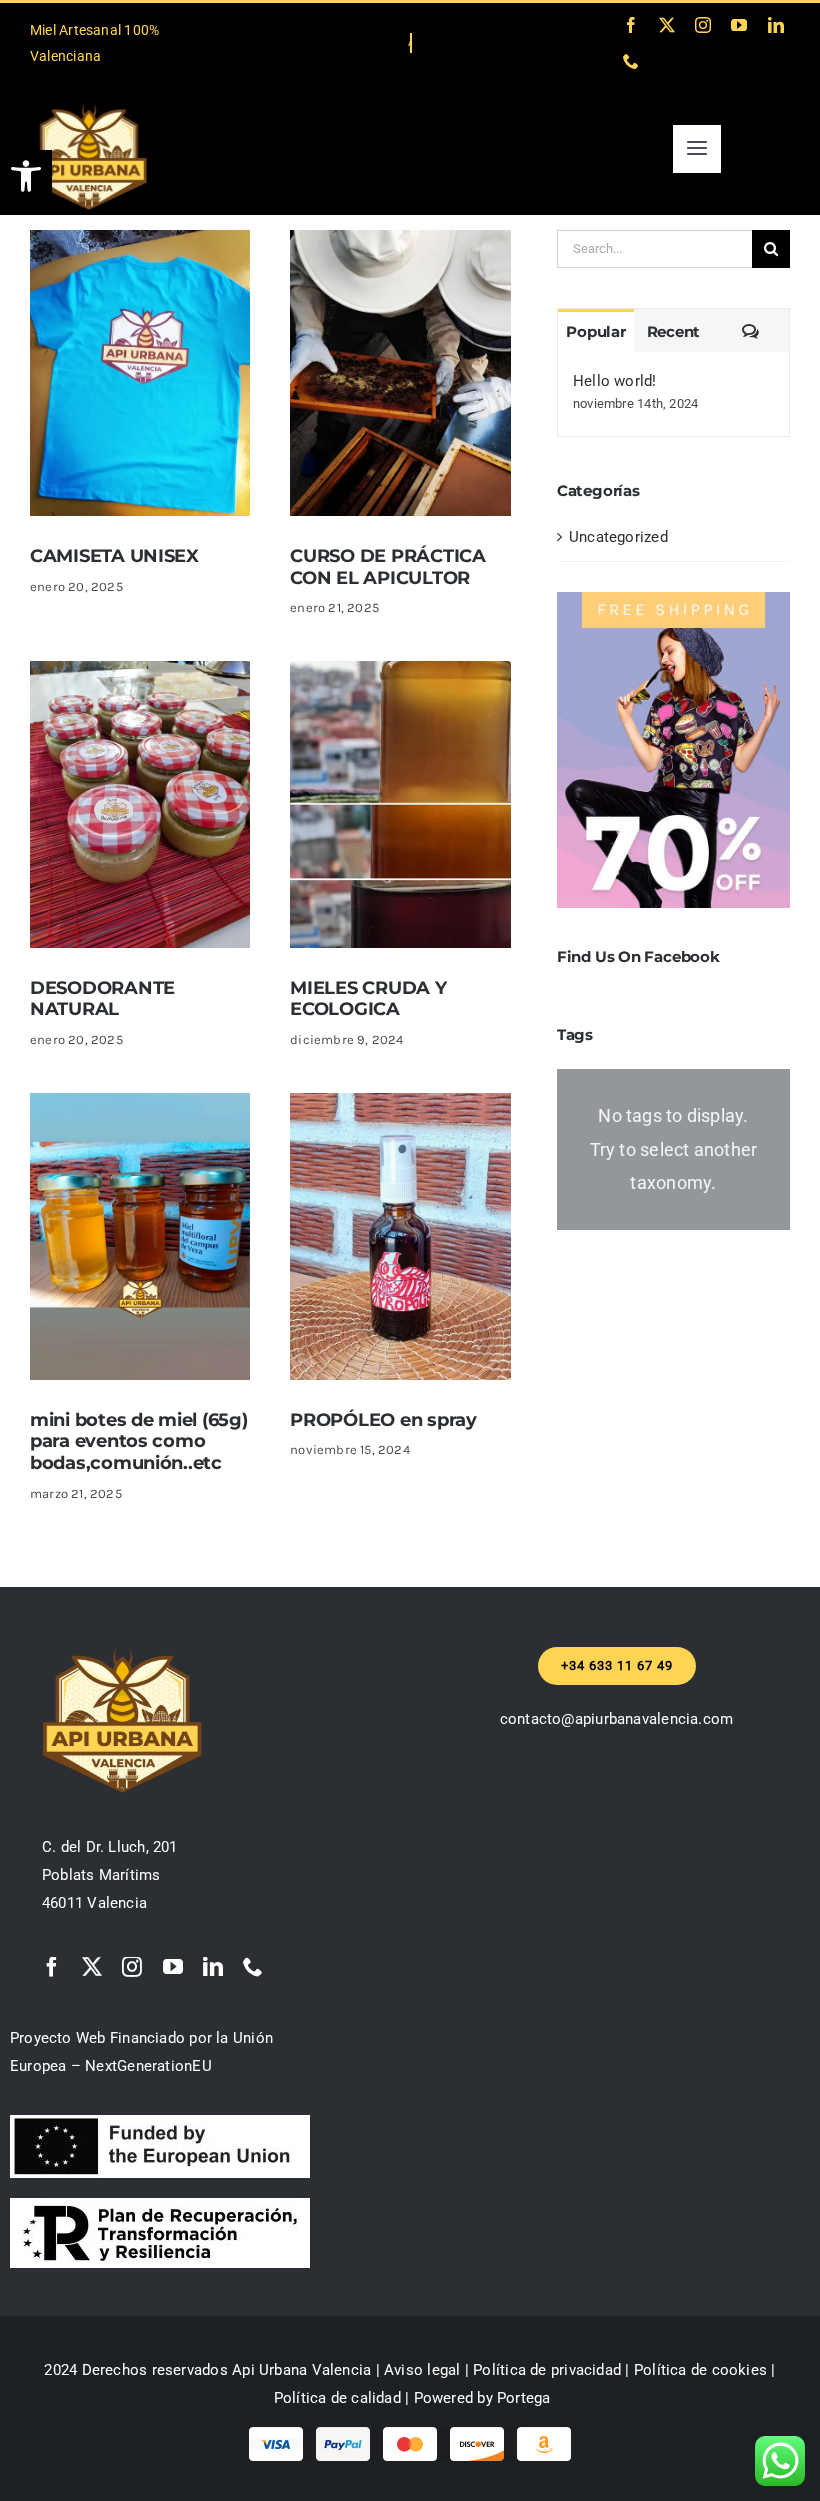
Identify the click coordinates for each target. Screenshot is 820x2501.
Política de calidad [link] (337, 2398)
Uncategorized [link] (618, 537)
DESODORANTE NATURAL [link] (102, 999)
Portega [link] (524, 2398)
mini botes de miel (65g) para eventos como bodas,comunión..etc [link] (139, 1441)
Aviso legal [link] (422, 2370)
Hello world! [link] (615, 381)
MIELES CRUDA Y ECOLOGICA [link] (368, 999)
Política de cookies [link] (700, 2370)
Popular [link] (595, 331)
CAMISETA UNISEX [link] (114, 556)
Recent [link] (674, 331)
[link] (26, 176)
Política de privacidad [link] (547, 2370)
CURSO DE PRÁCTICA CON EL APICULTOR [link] (387, 567)
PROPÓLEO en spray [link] (383, 1420)
